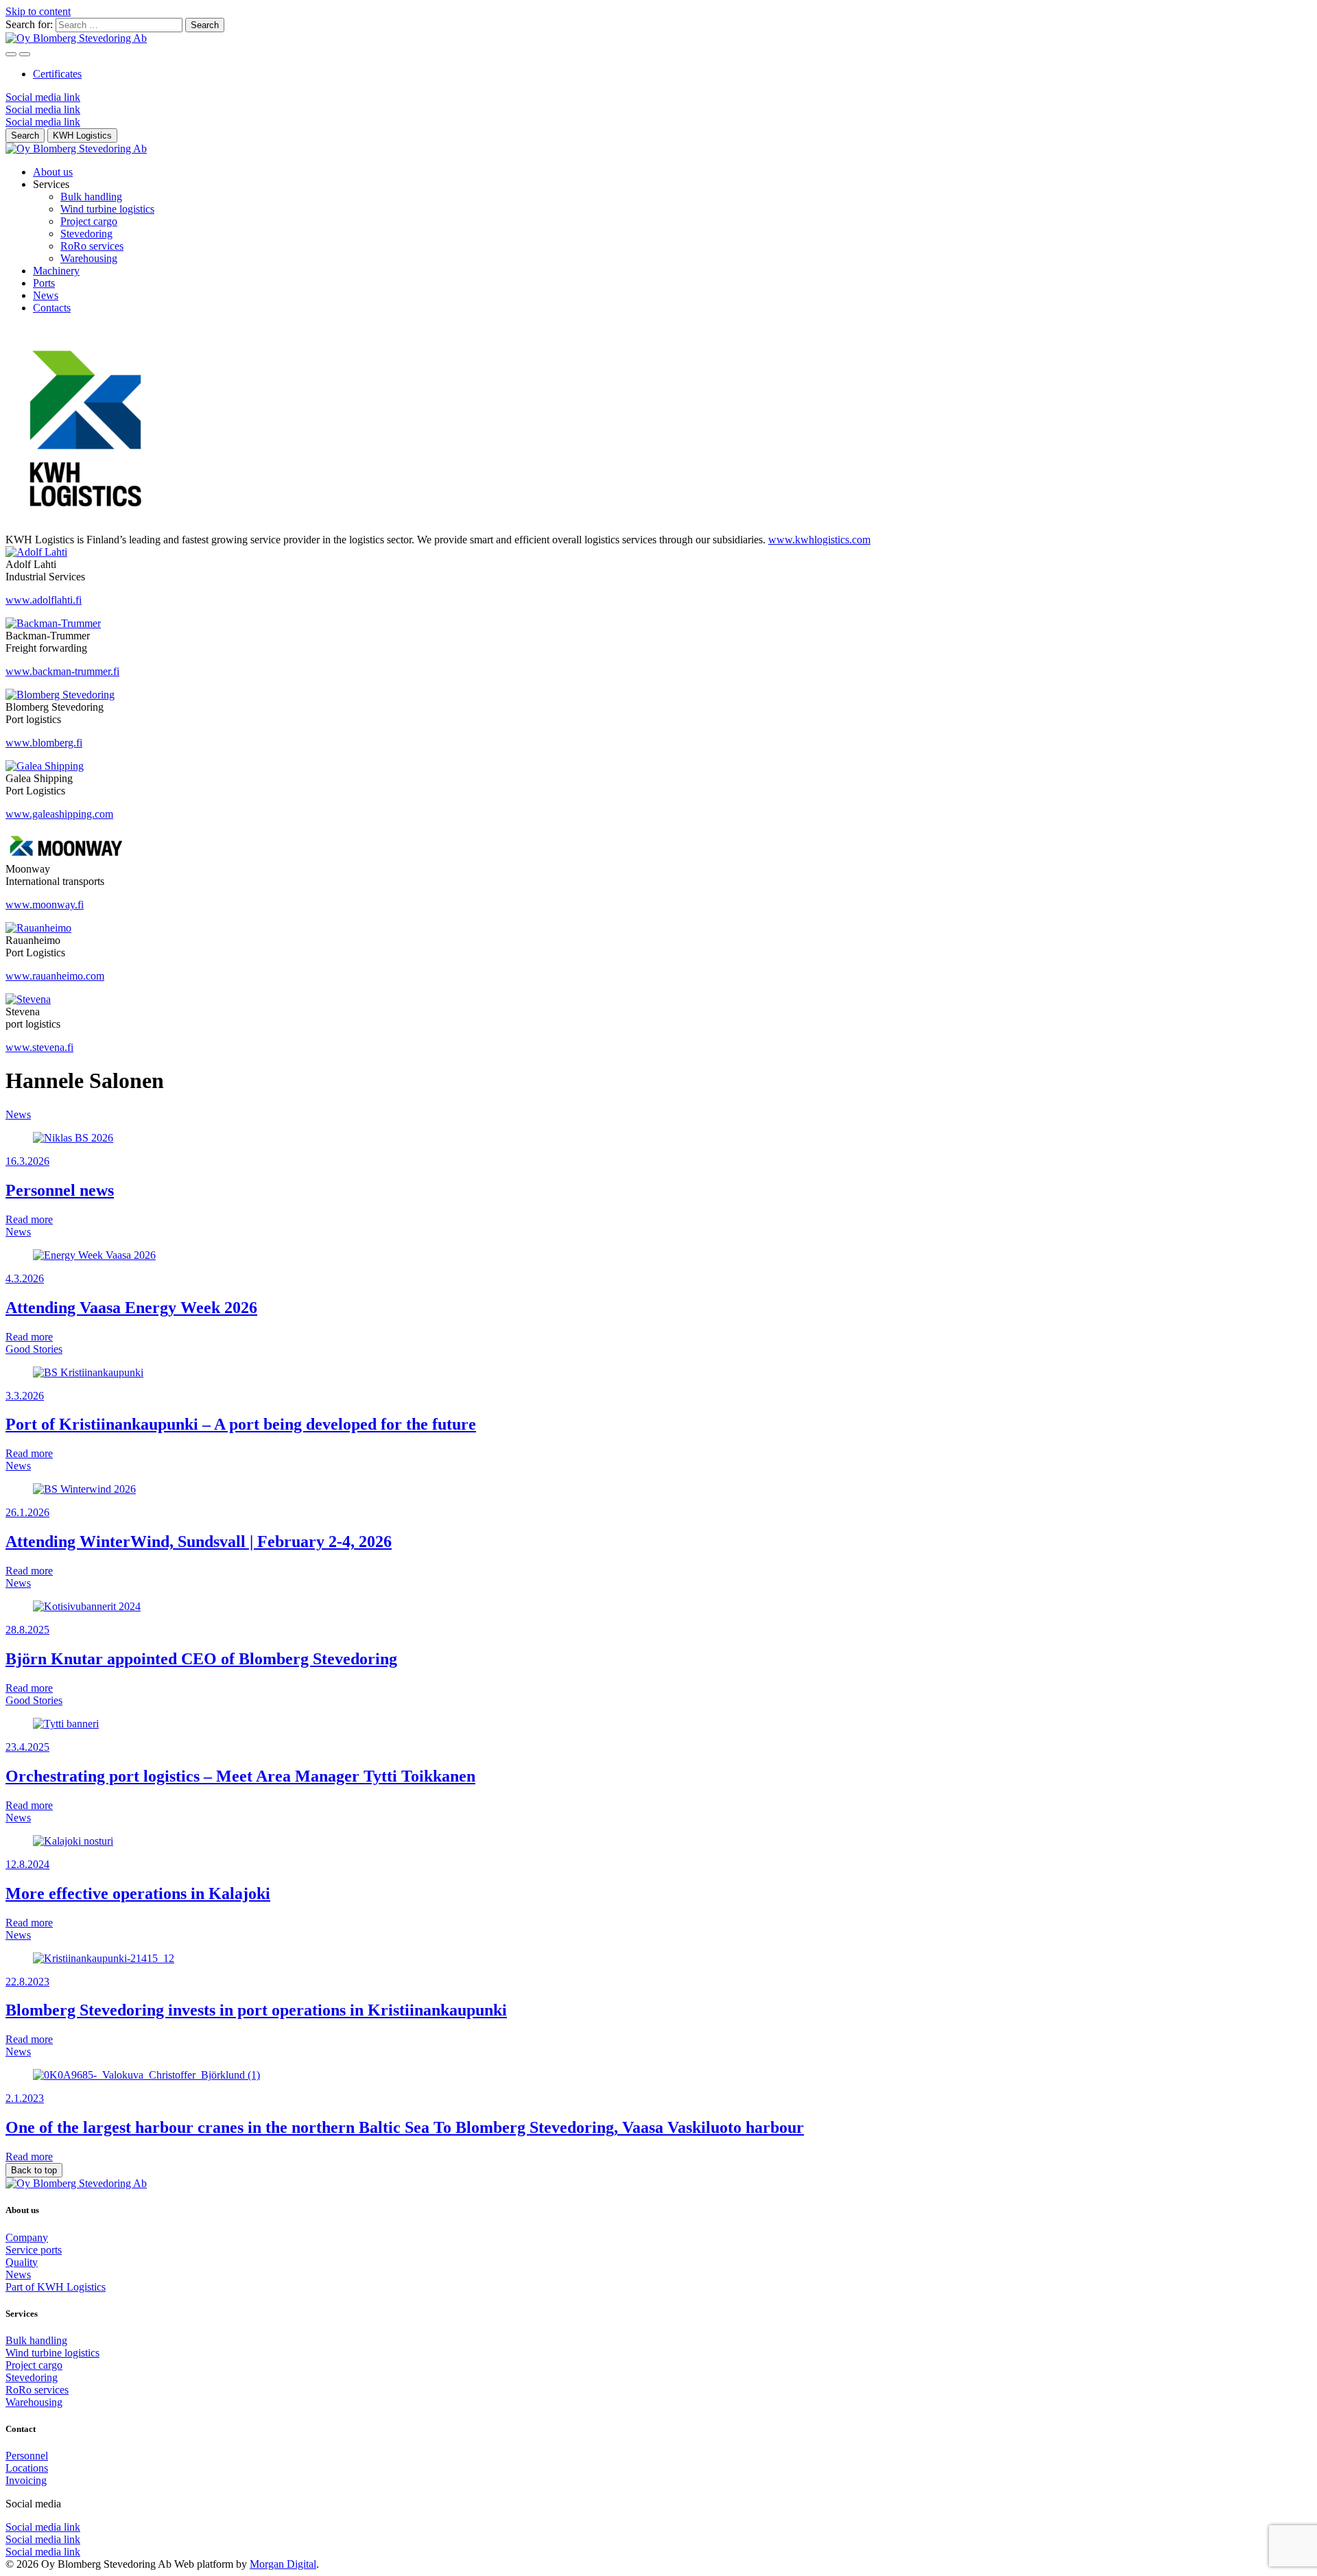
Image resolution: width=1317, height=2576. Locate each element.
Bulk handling (91, 197)
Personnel (27, 2456)
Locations (27, 2468)
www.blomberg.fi (44, 743)
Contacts (52, 308)
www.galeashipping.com (59, 814)
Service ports (34, 2250)
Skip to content (38, 11)
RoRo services (92, 246)
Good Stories (34, 1349)
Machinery (56, 271)
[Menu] (11, 54)
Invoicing (26, 2480)
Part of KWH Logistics (56, 2287)
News (46, 295)
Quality (22, 2262)
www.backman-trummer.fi (62, 671)
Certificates (57, 74)
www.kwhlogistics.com (819, 540)
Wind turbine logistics (107, 209)
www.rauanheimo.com (55, 976)
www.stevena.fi (39, 1047)
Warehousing (89, 258)
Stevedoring (86, 234)
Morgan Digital (283, 2564)
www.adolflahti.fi (44, 600)
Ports (44, 283)
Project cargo (89, 221)
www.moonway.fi (45, 905)
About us (53, 172)
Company (27, 2237)
